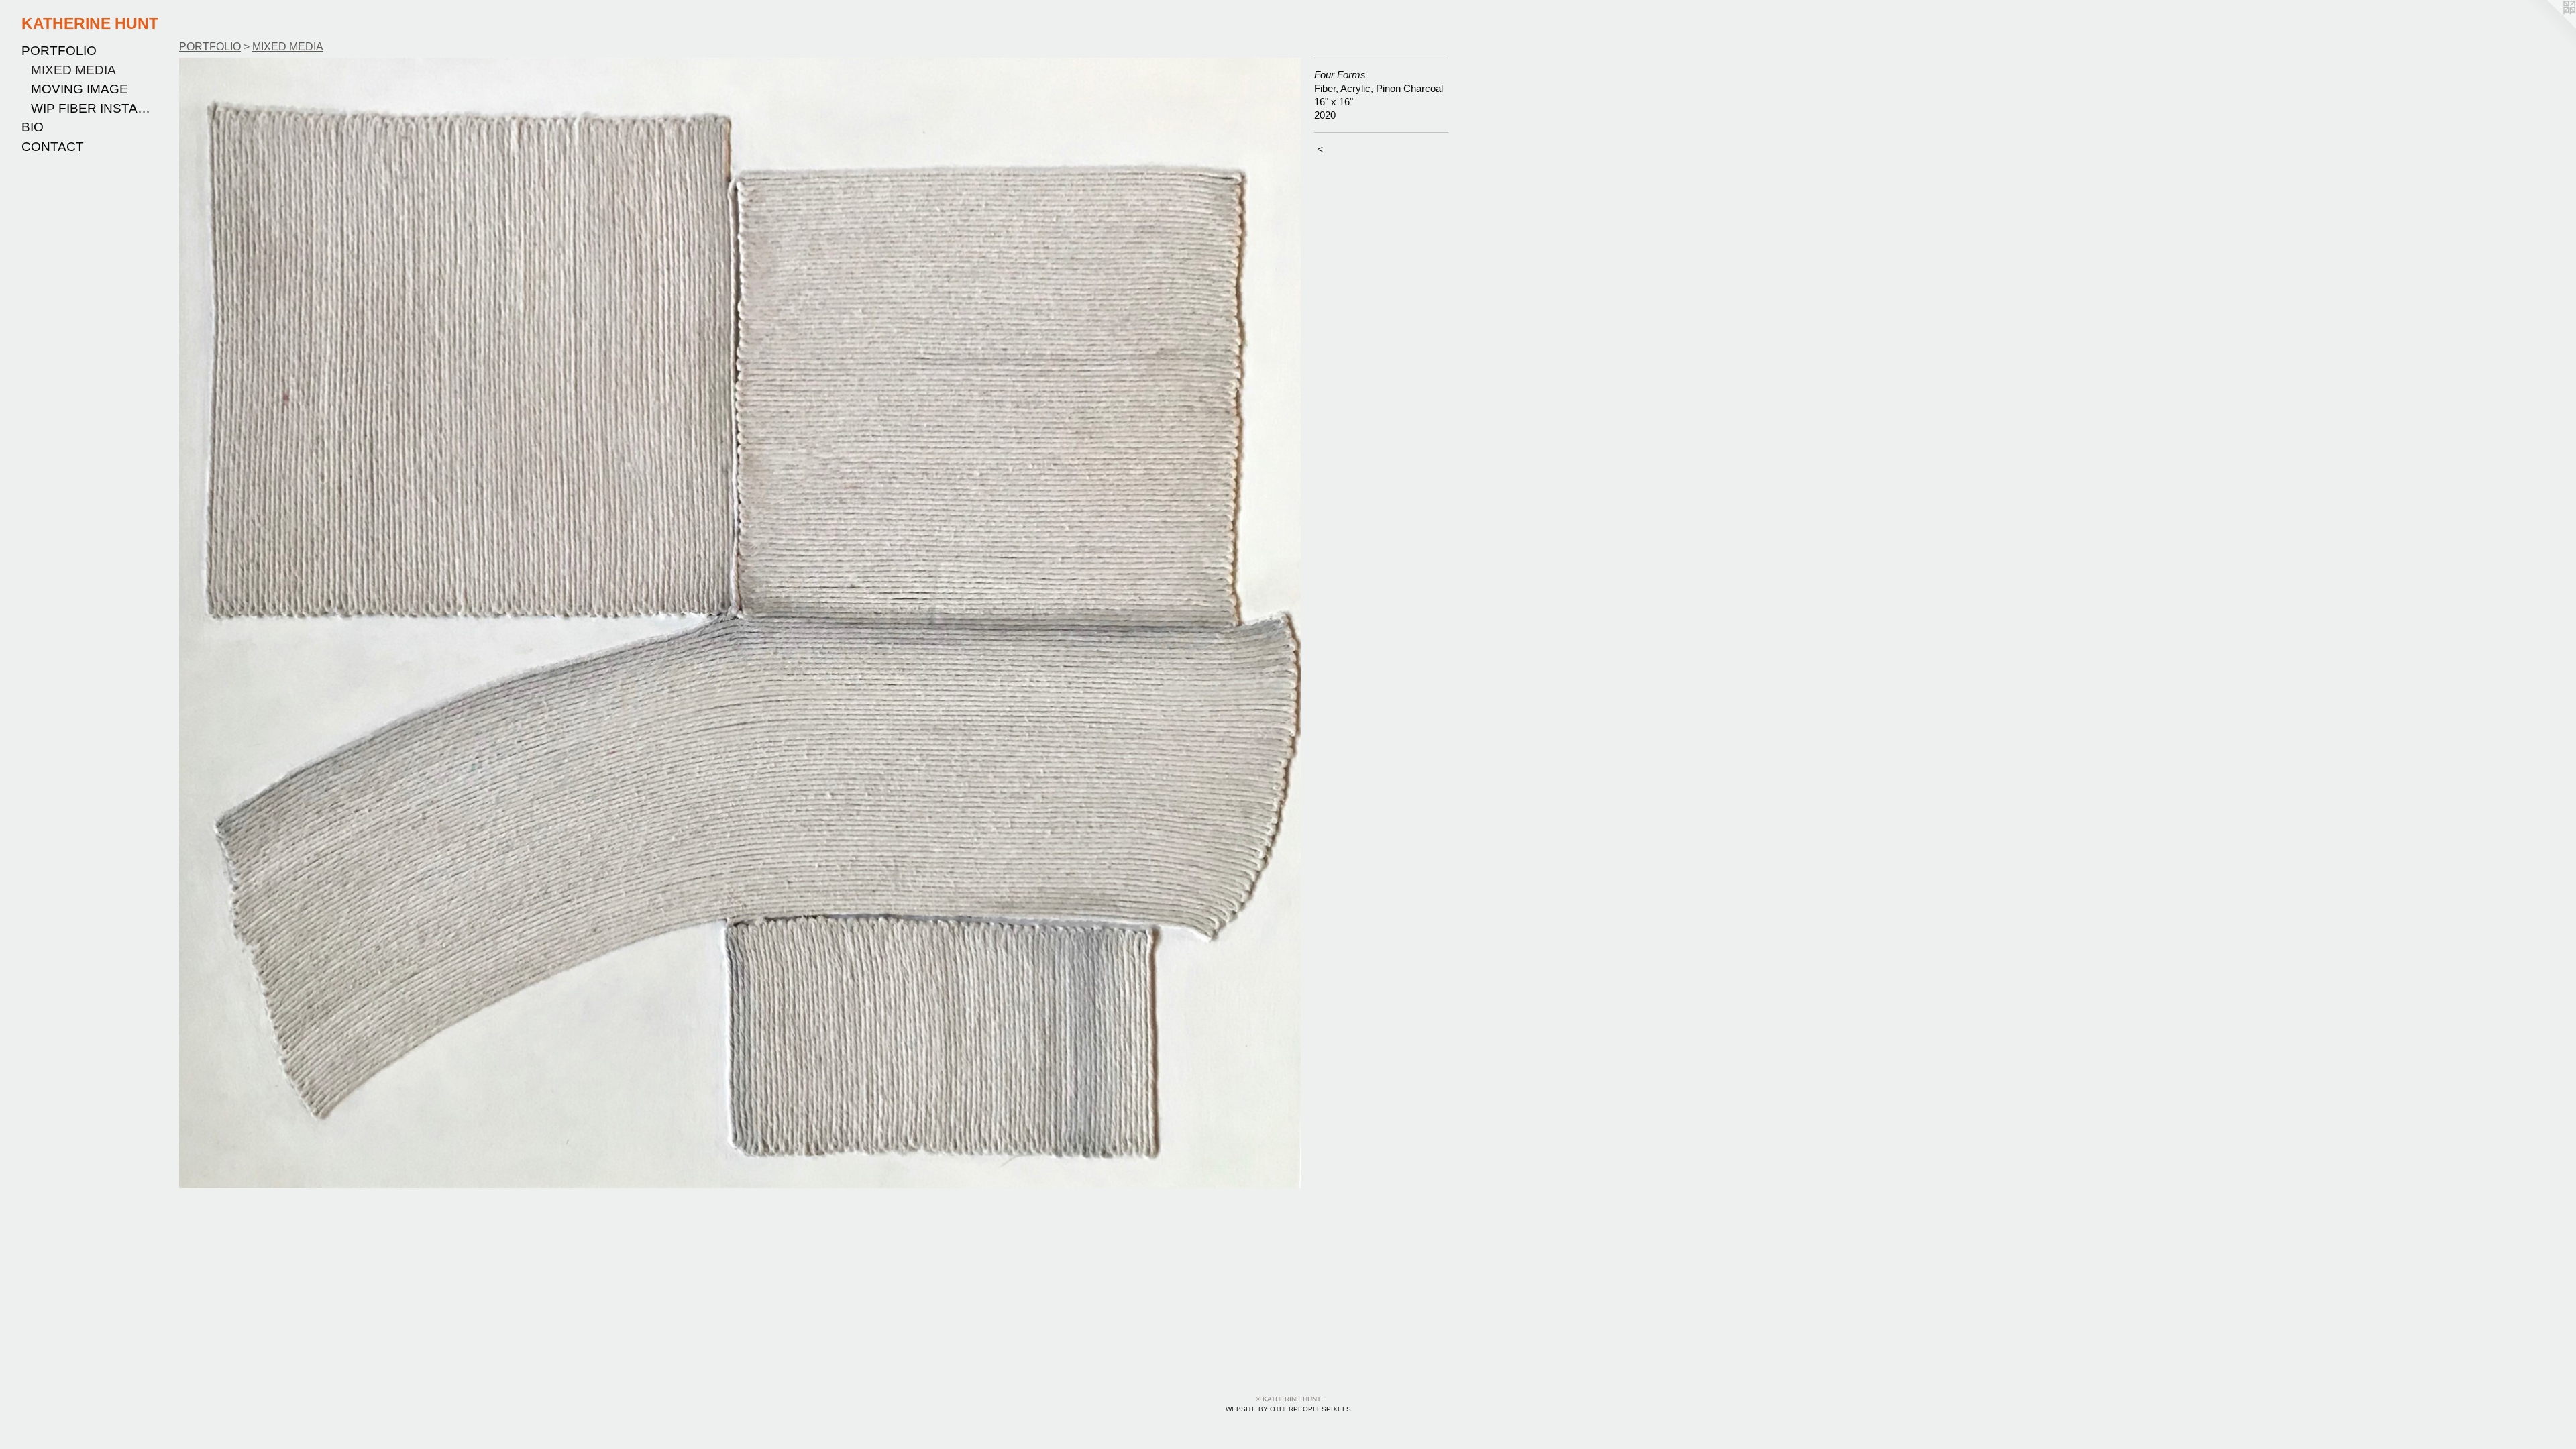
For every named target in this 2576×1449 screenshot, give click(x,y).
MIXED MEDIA (73, 70)
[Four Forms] (740, 623)
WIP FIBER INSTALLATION (93, 108)
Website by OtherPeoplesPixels (1288, 1409)
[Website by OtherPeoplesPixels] (2549, 27)
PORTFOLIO (59, 51)
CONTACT (53, 147)
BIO (33, 127)
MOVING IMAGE (79, 89)
